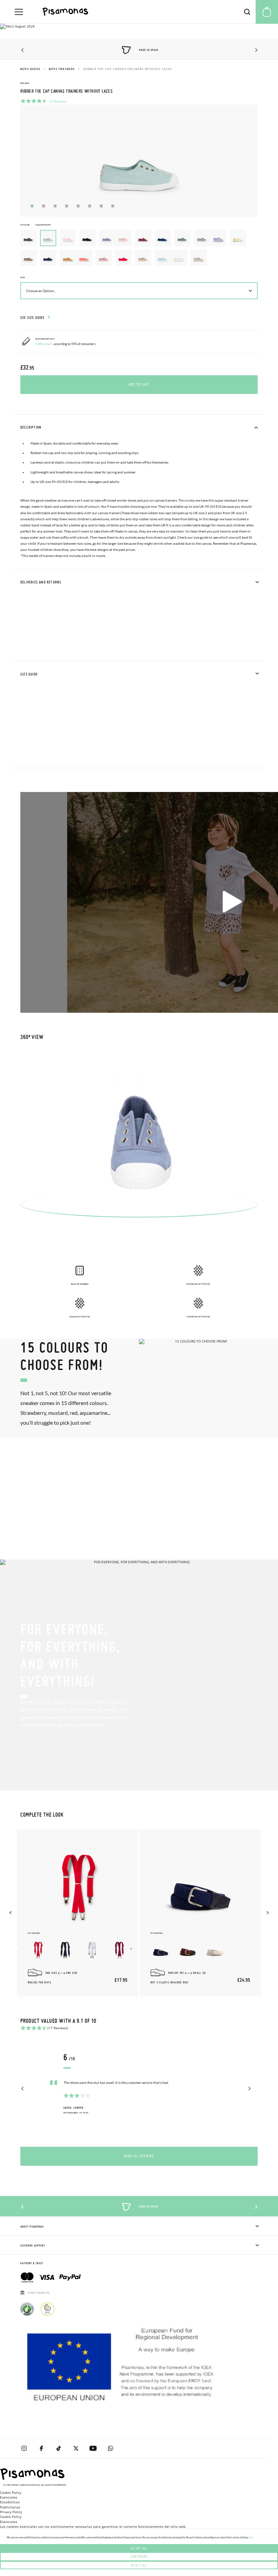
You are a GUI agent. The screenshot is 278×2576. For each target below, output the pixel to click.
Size (23, 277)
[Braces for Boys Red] (38, 1950)
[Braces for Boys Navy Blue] (65, 1950)
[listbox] (139, 250)
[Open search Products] (247, 12)
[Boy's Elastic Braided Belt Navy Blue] (161, 1950)
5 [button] (78, 206)
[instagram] (24, 2448)
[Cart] (267, 12)
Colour (35, 225)
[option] (28, 238)
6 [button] (90, 206)
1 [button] (32, 206)
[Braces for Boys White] (92, 1950)
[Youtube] (93, 2448)
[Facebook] (41, 2448)
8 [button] (113, 206)
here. (251, 2537)
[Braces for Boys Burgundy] (119, 1950)
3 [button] (55, 206)
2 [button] (44, 206)
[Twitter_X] (76, 2448)
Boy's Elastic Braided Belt (170, 1983)
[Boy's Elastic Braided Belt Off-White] (215, 1950)
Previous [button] (23, 50)
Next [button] (255, 50)
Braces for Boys (39, 1983)
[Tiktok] (58, 2448)
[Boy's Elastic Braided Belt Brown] (188, 1950)
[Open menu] (19, 12)
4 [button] (67, 206)
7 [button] (101, 206)
